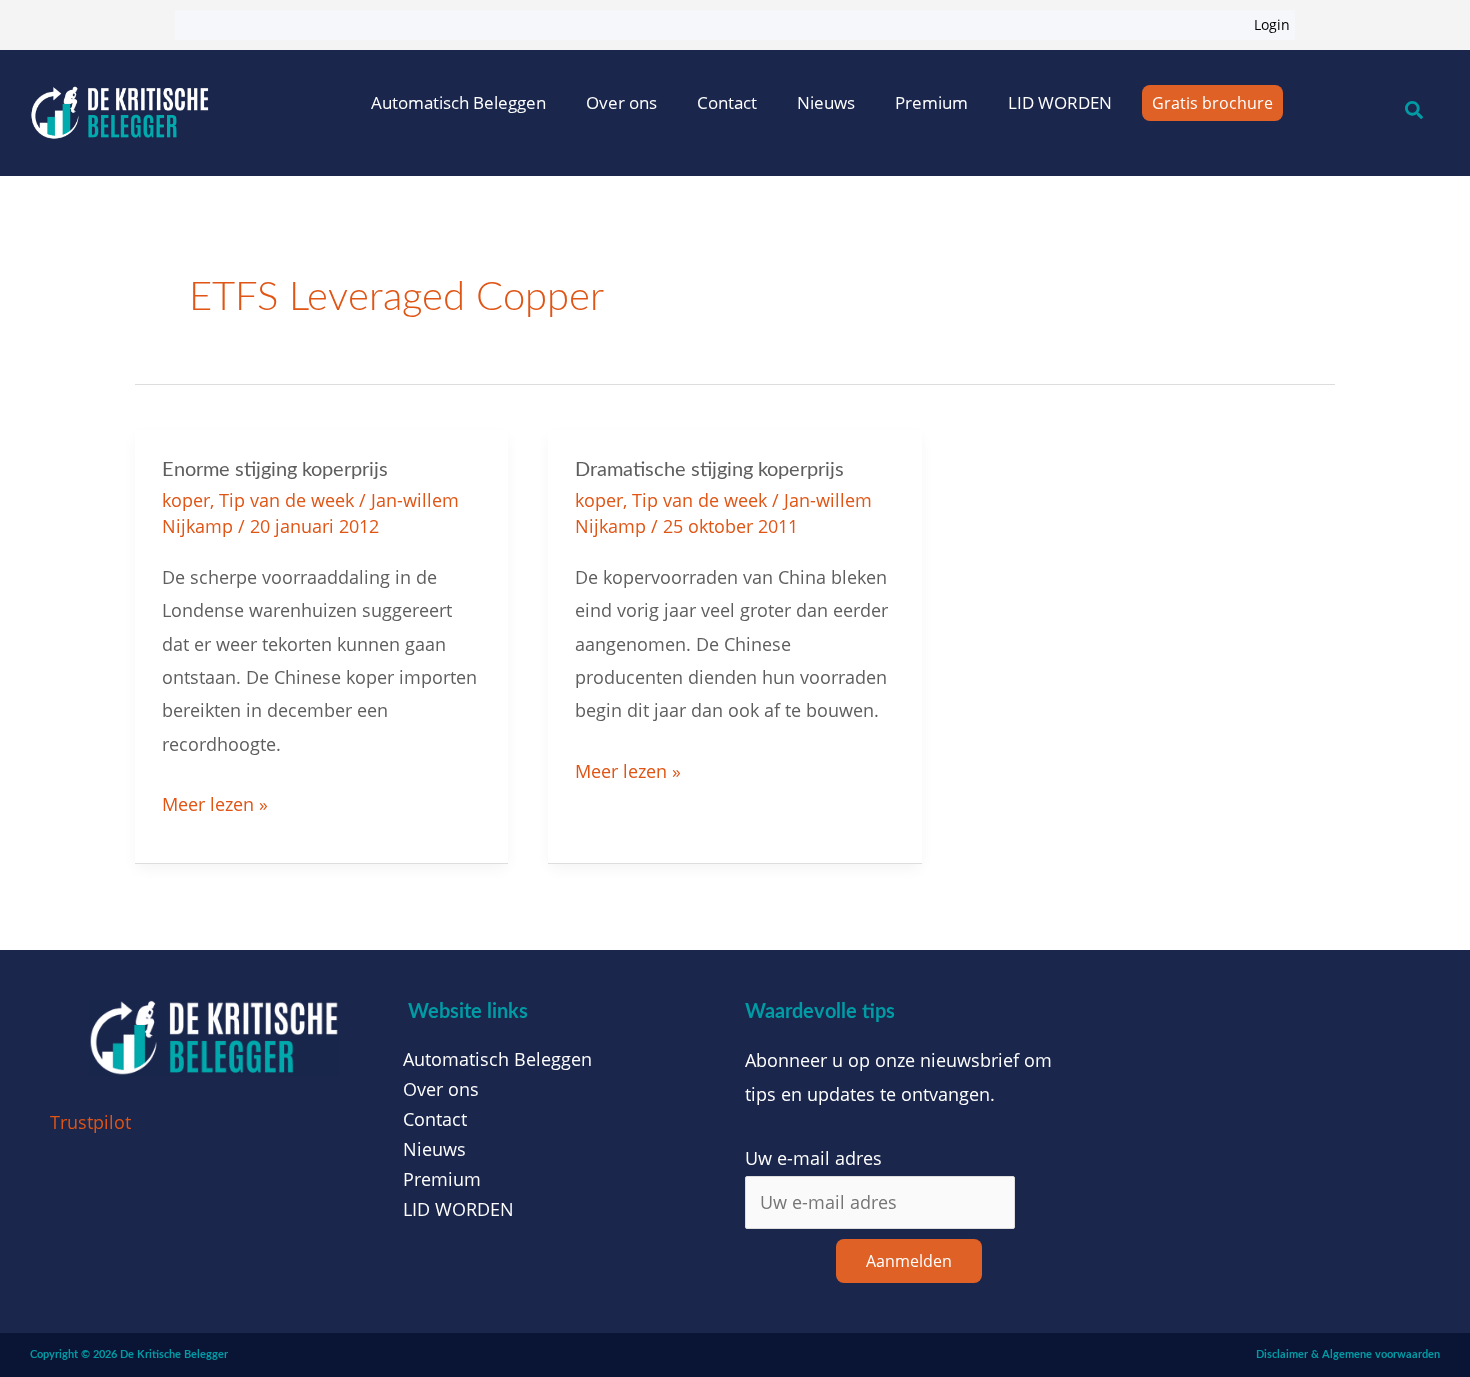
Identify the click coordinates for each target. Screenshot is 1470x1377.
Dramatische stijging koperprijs (709, 470)
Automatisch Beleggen (458, 102)
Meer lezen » (215, 802)
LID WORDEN (1060, 102)
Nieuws (826, 102)
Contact (727, 102)
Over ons (621, 102)
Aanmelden (909, 1261)
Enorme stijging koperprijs (275, 470)
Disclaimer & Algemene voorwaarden (1348, 1354)
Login (1272, 24)
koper (186, 500)
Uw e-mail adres (813, 1158)
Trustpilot (90, 1122)
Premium (931, 102)
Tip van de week (286, 500)
